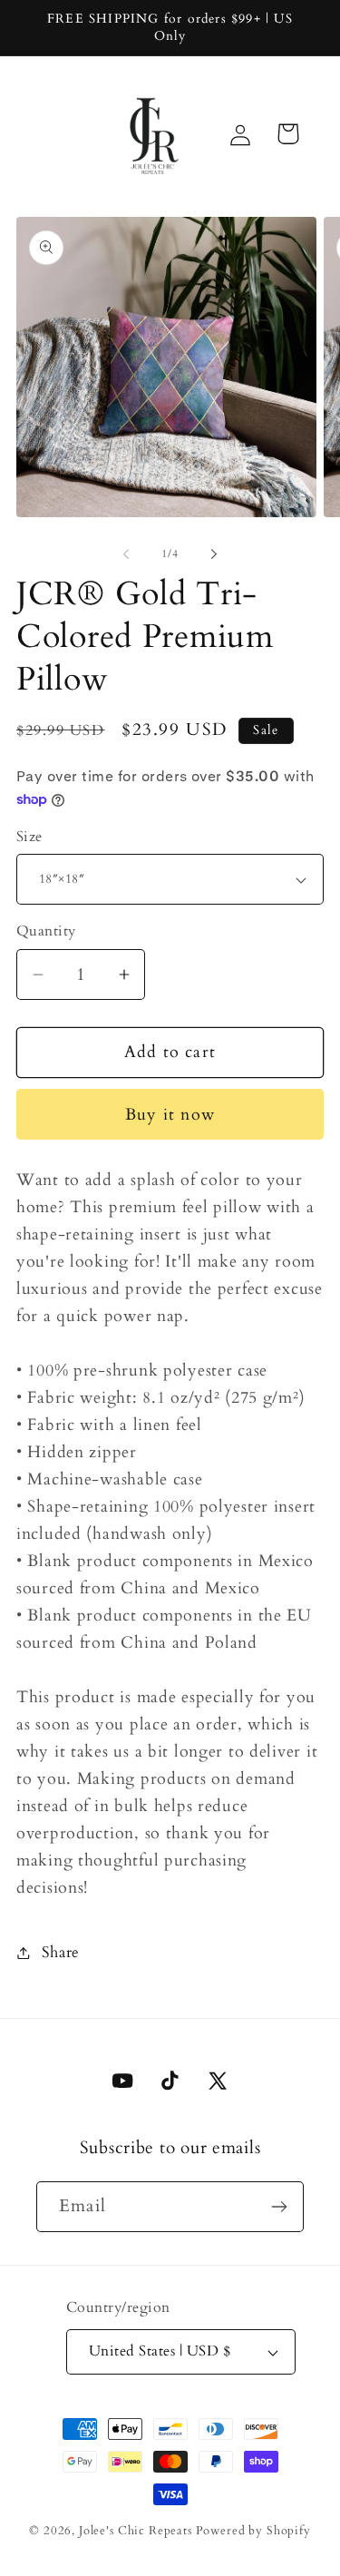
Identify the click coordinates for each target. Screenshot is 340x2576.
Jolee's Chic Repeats (136, 2531)
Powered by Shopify (253, 2531)
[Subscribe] (279, 2207)
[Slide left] (126, 553)
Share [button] (61, 1952)
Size (29, 837)
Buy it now (170, 1115)
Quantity (46, 931)
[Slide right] (214, 553)
